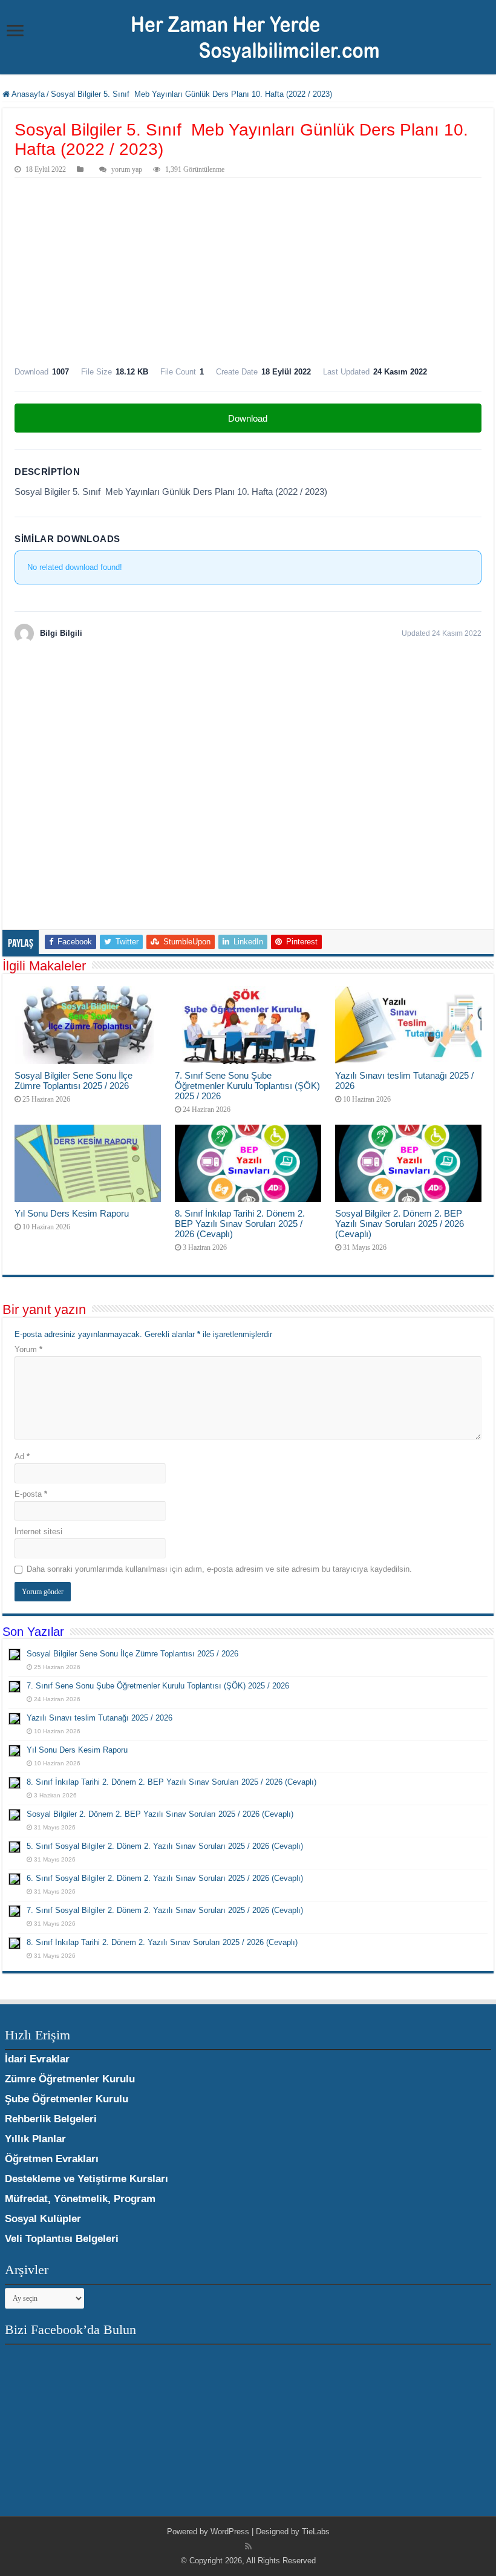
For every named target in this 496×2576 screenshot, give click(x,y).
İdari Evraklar (37, 2059)
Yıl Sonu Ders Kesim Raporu (72, 1213)
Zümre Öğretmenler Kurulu (70, 2079)
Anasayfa (27, 94)
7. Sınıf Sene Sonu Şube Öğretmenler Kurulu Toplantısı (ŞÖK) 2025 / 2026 (247, 1086)
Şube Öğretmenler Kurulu (67, 2099)
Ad (22, 1456)
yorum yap (127, 169)
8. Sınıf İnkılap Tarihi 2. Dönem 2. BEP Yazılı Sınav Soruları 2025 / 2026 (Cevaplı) (240, 1224)
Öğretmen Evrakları (52, 2159)
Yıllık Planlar (35, 2139)
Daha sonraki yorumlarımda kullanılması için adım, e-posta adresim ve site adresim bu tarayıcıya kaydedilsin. (219, 1569)
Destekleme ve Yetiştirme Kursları (86, 2179)
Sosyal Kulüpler (43, 2219)
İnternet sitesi (38, 1532)
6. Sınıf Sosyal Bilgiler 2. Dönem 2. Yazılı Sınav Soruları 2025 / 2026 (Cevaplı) (165, 1878)
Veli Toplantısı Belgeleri (62, 2239)
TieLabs (316, 2532)
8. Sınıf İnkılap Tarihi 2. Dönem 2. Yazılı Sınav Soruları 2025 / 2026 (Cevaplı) (162, 1942)
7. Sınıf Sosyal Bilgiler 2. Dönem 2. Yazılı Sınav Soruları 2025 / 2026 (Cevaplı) (165, 1910)
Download (248, 418)
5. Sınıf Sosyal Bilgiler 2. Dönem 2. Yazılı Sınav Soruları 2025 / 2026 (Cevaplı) (165, 1846)
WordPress (230, 2532)
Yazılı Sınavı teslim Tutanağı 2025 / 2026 (100, 1718)
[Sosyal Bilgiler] (248, 36)
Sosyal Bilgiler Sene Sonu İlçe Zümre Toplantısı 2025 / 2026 (73, 1080)
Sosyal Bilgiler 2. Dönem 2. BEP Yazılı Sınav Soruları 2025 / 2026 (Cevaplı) (400, 1224)
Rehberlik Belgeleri (51, 2119)
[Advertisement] (248, 269)
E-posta (31, 1494)
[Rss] (248, 2546)
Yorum (28, 1349)
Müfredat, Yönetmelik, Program (80, 2199)
